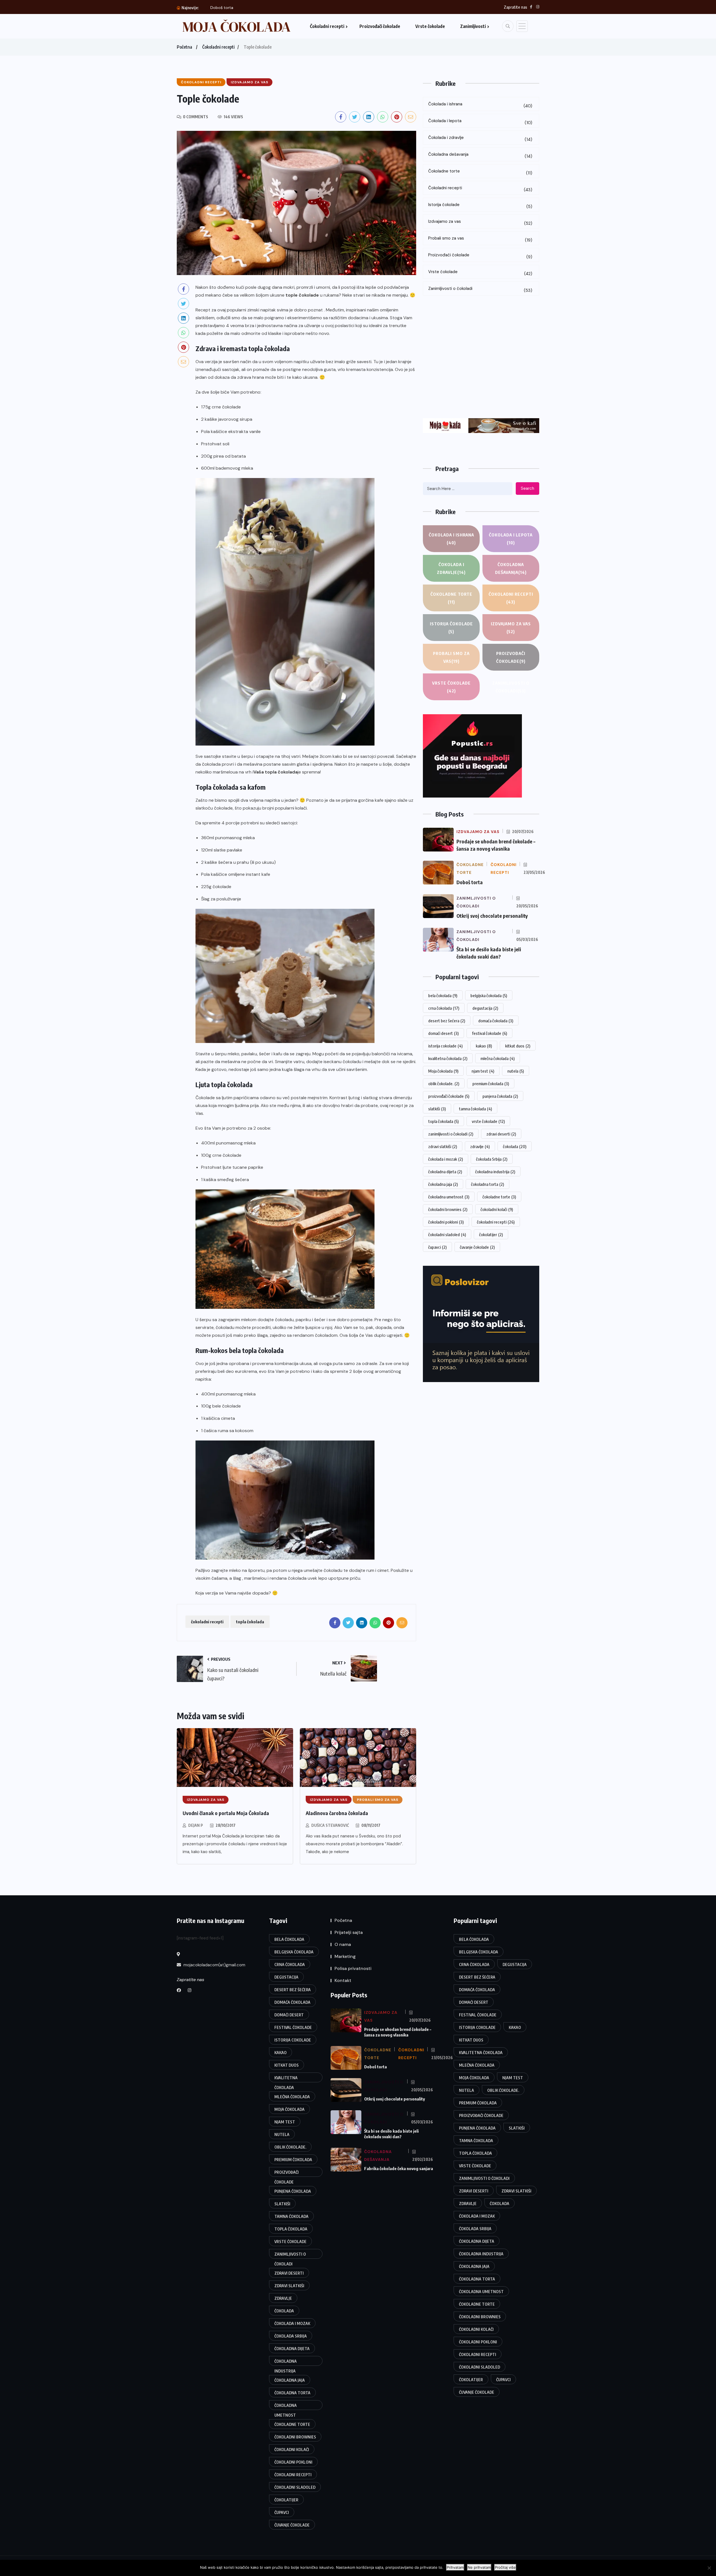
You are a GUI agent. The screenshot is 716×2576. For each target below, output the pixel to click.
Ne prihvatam (479, 2567)
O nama (343, 1944)
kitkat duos (518, 1046)
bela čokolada (443, 995)
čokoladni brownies (448, 1209)
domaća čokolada (496, 1021)
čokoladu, (285, 1320)
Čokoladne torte (480, 172)
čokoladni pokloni (446, 1222)
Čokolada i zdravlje (480, 139)
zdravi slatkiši (443, 1146)
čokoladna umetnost (449, 1197)
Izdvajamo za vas (480, 222)
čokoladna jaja (443, 1184)
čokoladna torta (487, 1184)
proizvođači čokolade (449, 1096)
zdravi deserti (501, 1134)
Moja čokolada (443, 1071)
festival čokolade (489, 1033)
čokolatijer (491, 1234)
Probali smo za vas (480, 239)
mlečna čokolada (498, 1058)
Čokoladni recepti (327, 26)
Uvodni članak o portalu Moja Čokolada (226, 1813)
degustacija (485, 1008)
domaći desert (443, 1033)
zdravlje (480, 1146)
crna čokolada (444, 1008)
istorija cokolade (445, 1046)
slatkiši (437, 1109)
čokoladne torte (499, 1197)
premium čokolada (491, 1084)
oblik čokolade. (444, 1084)
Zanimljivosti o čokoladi (480, 289)
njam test (483, 1071)
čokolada (515, 1146)
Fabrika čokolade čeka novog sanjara (399, 2168)
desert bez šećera (447, 1021)
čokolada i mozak (446, 1159)
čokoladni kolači (497, 1209)
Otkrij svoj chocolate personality (240, 8)
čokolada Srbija (492, 1159)
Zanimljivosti (473, 26)
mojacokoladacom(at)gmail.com (214, 1965)
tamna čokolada (475, 1109)
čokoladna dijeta (445, 1172)
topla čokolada (250, 1622)
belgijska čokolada (489, 995)
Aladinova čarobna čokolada (337, 1813)
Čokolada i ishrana (480, 105)
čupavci (437, 1247)
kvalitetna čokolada (448, 1058)
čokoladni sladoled (447, 1234)
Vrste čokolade (430, 26)
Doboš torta (470, 882)
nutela (516, 1071)
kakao (484, 1046)
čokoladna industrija (495, 1172)
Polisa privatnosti (353, 1968)
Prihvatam (455, 2567)
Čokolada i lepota (480, 122)
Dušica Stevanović (330, 1825)
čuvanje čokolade (477, 1247)
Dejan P (196, 1825)
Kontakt (343, 1980)
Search (527, 488)
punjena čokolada (500, 1096)
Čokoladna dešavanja (480, 155)
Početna (184, 47)
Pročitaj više (505, 2567)
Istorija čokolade (480, 206)
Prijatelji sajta (349, 1932)
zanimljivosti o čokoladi (451, 1134)
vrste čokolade (488, 1121)
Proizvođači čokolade (380, 26)
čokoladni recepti (207, 1622)
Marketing (345, 1956)
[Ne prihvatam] (709, 2568)
